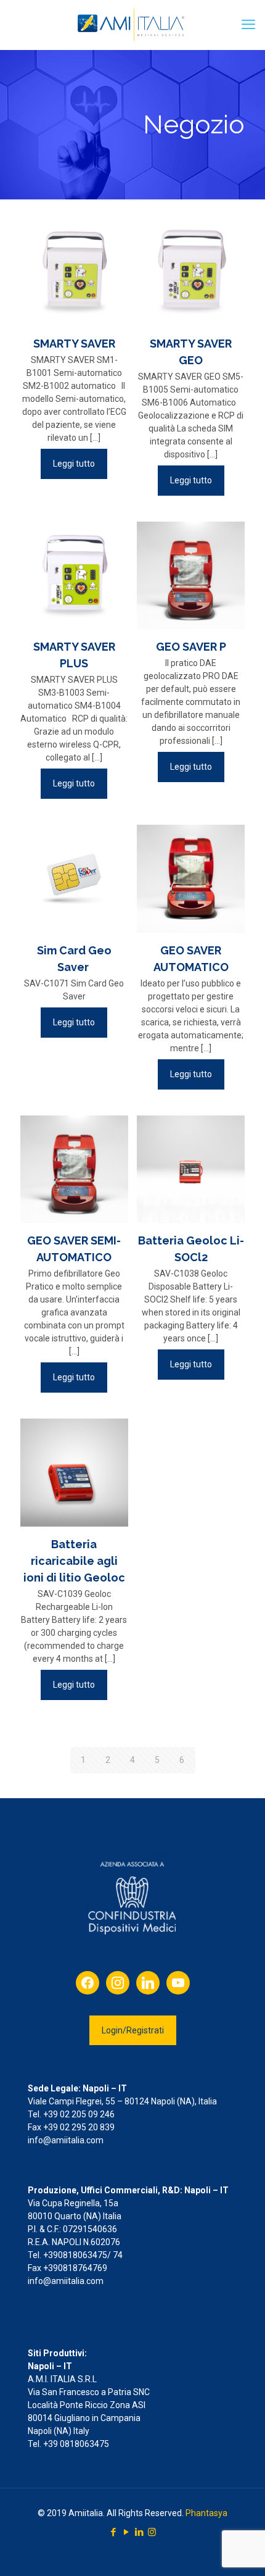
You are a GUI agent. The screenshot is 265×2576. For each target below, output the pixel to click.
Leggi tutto (74, 464)
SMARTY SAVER (74, 344)
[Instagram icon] (152, 2532)
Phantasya (206, 2513)
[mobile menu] (248, 25)
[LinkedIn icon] (139, 2532)
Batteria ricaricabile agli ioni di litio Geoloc (74, 1561)
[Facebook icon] (113, 2532)
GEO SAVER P (191, 647)
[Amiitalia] (132, 25)
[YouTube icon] (126, 2532)
